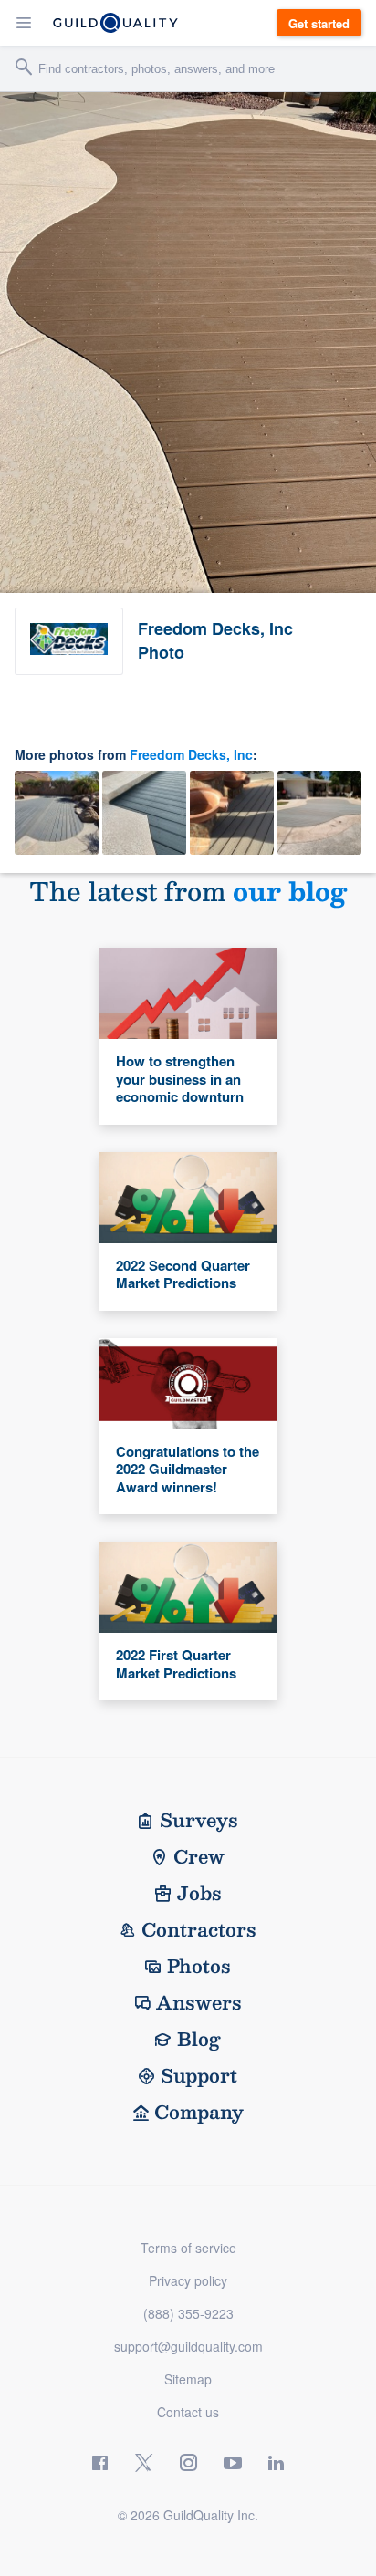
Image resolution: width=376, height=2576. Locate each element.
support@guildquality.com (188, 2346)
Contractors (199, 1929)
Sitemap (188, 2379)
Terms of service (188, 2248)
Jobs (199, 1893)
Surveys (199, 1820)
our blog (290, 891)
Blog (199, 2039)
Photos (199, 1966)
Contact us (188, 2412)
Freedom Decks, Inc (191, 754)
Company (199, 2112)
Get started (319, 23)
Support (199, 2075)
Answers (199, 2002)
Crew (199, 1856)
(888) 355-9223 (188, 2313)
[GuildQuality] (115, 23)
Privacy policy (188, 2280)
